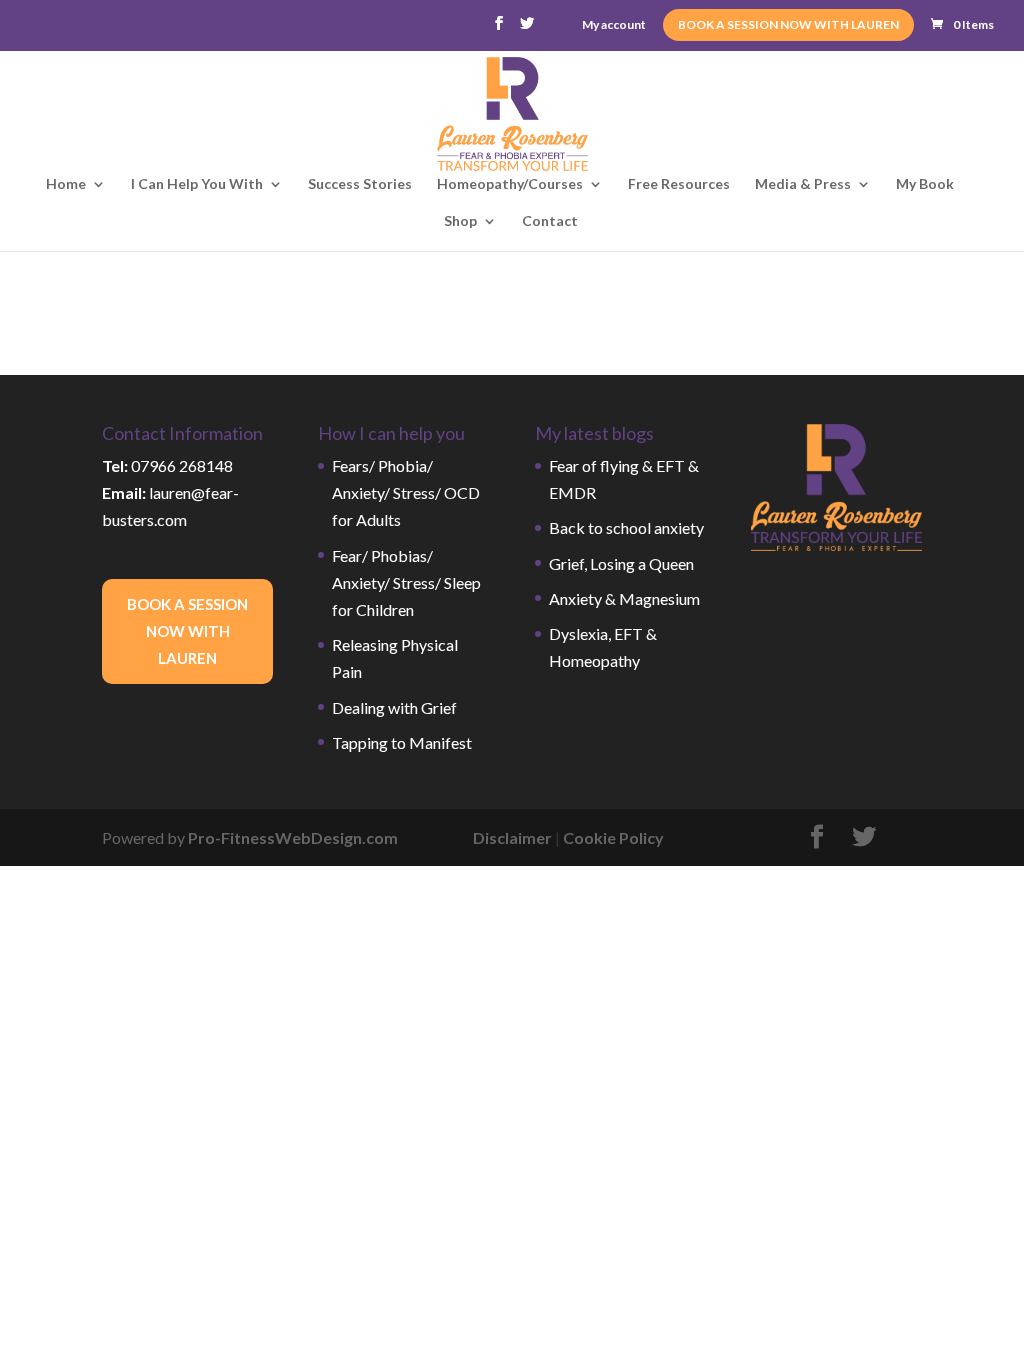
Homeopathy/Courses (510, 184)
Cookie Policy (613, 837)
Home (66, 184)
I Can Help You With (197, 184)
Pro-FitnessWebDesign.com (293, 837)
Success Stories (360, 184)
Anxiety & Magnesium (624, 598)
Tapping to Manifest (402, 742)
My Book (925, 184)
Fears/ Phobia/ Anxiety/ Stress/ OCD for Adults (406, 492)
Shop (460, 221)
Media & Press (803, 184)
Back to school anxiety (626, 527)
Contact (550, 221)
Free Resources (679, 184)
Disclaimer (512, 837)
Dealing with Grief (394, 707)
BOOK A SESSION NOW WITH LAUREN (788, 24)
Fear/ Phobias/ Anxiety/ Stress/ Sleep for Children (406, 582)
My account (614, 25)
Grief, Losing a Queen (621, 563)
